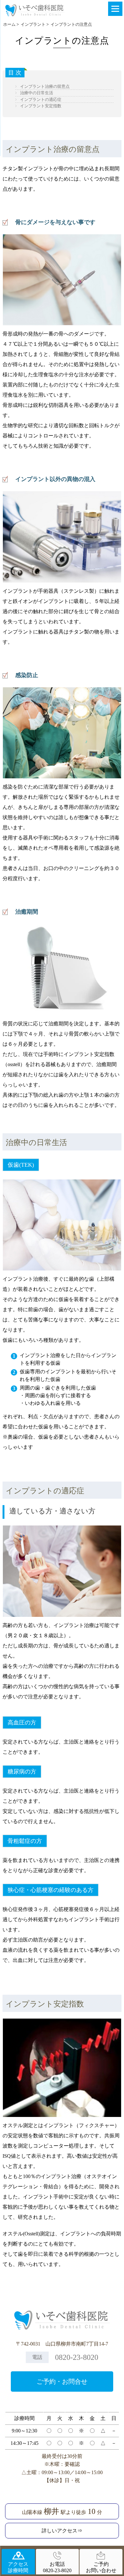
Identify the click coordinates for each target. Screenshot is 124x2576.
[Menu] (115, 9)
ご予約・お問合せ (62, 2381)
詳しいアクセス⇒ (62, 2531)
